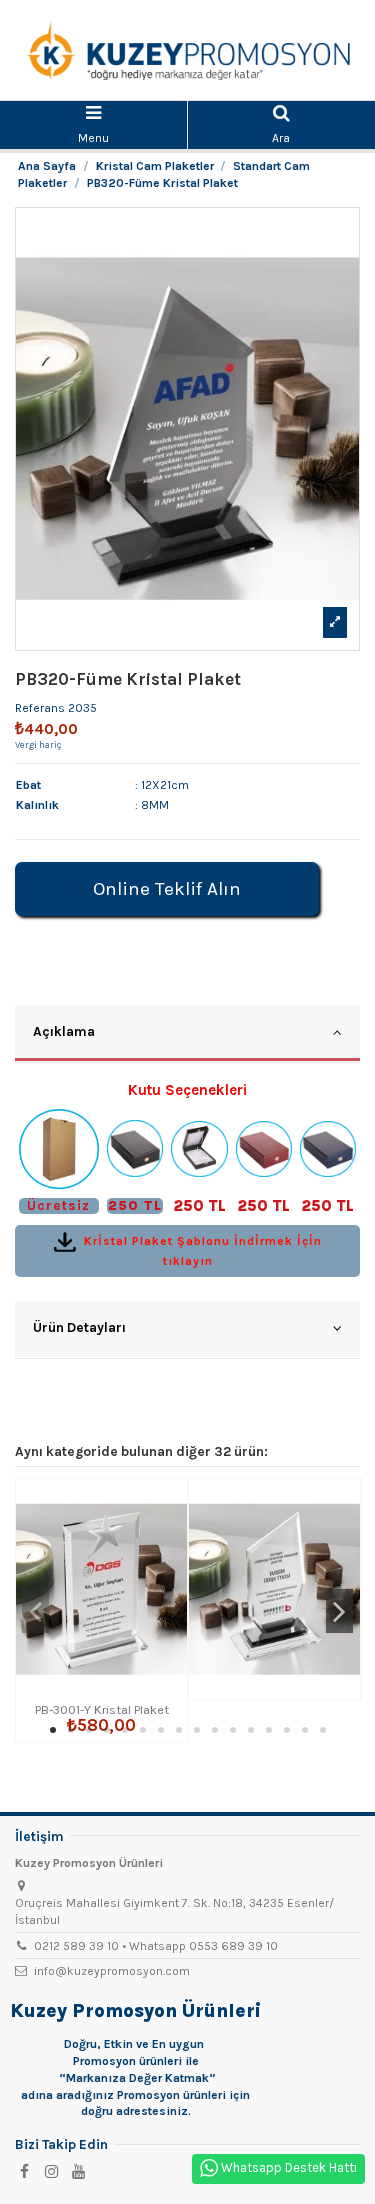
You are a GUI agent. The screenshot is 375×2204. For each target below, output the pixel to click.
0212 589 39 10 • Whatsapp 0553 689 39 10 (156, 1946)
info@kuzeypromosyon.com (112, 1971)
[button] (53, 1730)
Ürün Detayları (79, 1327)
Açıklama (64, 1031)
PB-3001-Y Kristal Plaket (102, 1709)
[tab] (187, 1034)
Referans (40, 708)
